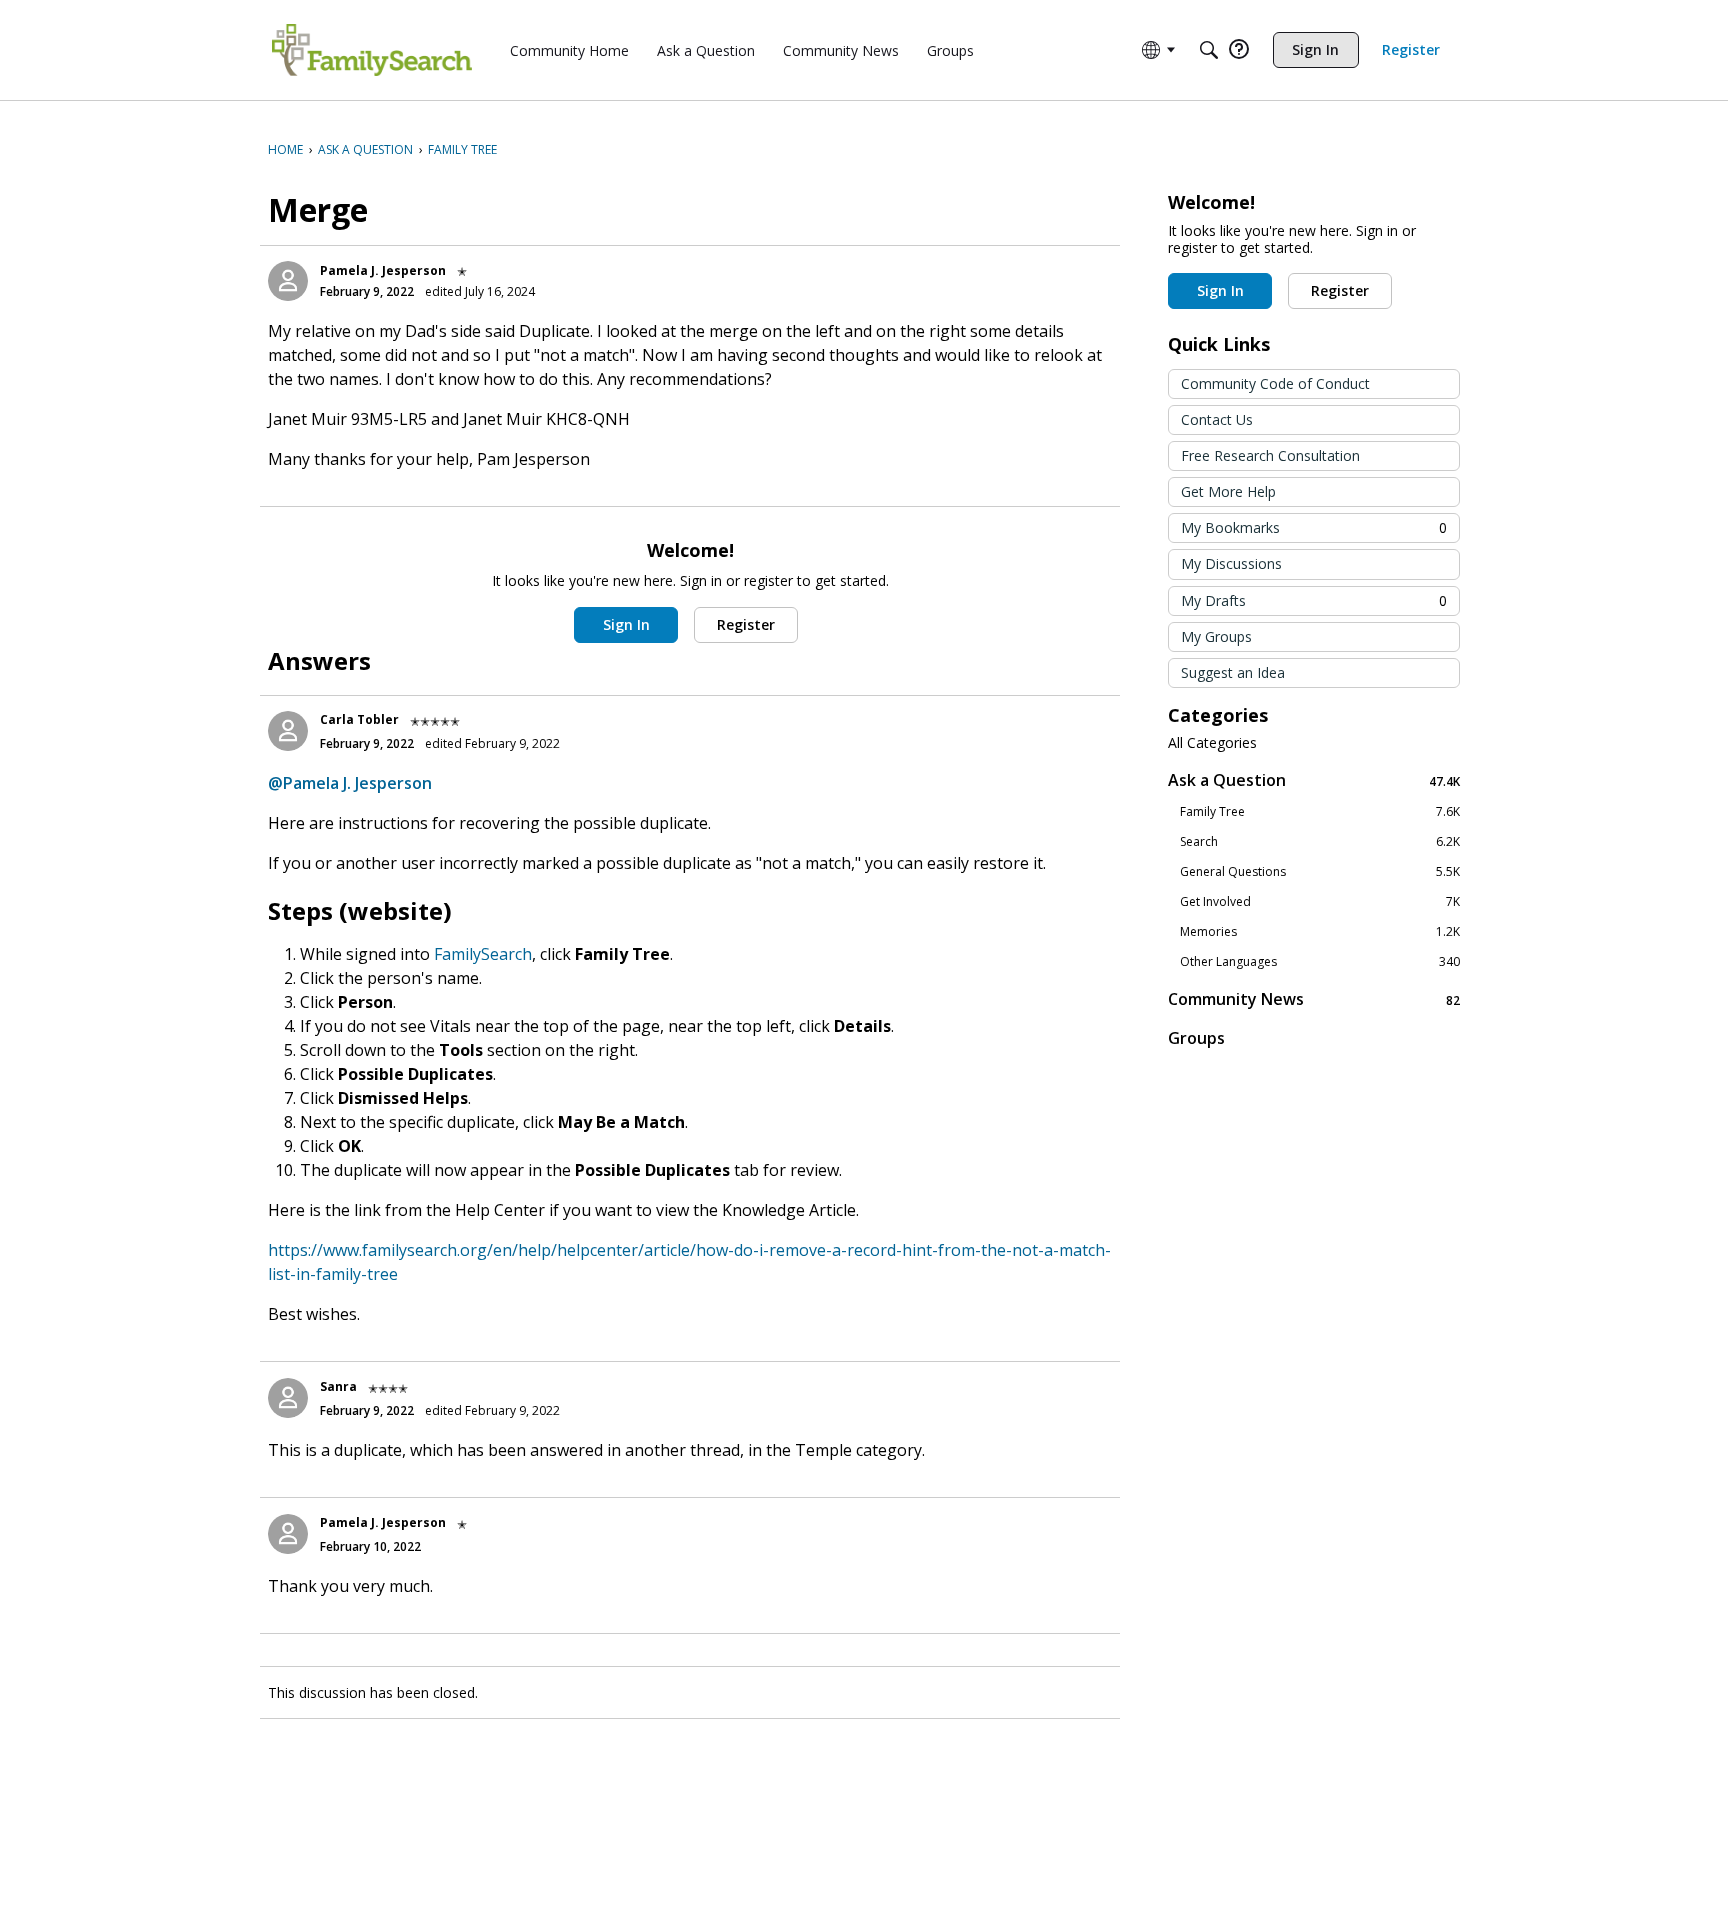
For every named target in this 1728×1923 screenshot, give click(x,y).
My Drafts (1314, 600)
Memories (1320, 932)
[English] (372, 50)
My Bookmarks (1314, 527)
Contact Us (1217, 419)
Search (1320, 842)
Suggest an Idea (1233, 672)
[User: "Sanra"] (288, 1398)
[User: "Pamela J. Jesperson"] (288, 281)
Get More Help (1228, 491)
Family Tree (1320, 812)
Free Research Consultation (1270, 455)
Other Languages (1320, 962)
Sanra (338, 1386)
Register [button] (746, 624)
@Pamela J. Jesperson (350, 783)
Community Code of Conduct (1275, 383)
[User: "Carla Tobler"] (288, 731)
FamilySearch (483, 954)
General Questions (1320, 872)
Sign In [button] (626, 624)
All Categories (1212, 743)
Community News (1314, 999)
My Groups (1216, 636)
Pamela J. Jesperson (383, 270)
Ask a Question (1314, 780)
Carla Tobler (359, 719)
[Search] (1209, 50)
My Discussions (1231, 563)
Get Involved (1320, 902)
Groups (1196, 1038)
